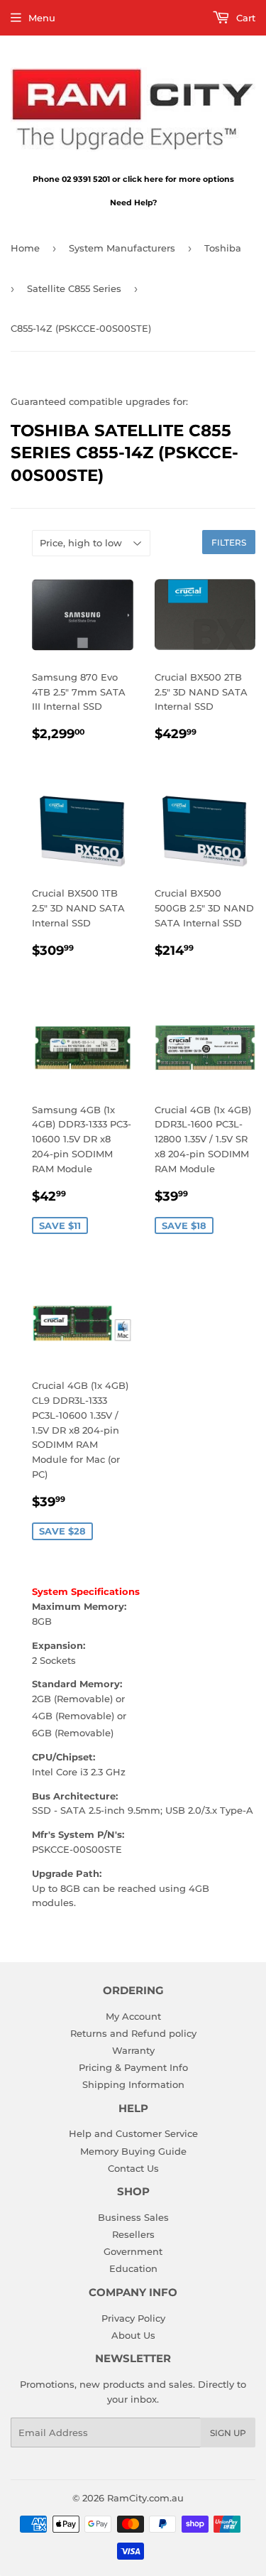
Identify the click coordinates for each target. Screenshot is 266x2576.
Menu (42, 18)
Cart (244, 18)
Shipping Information (133, 2084)
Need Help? (133, 202)
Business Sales (133, 2217)
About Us (133, 2335)
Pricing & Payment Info (133, 2067)
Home (25, 248)
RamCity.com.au (145, 2498)
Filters (229, 542)
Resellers (133, 2234)
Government (133, 2251)
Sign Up (228, 2433)
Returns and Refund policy (133, 2033)
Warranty (133, 2050)
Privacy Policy (133, 2318)
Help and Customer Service (133, 2133)
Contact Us (133, 2168)
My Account (133, 2016)
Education (133, 2268)
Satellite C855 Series (74, 288)
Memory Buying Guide (133, 2151)
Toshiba (223, 248)
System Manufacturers (122, 248)
